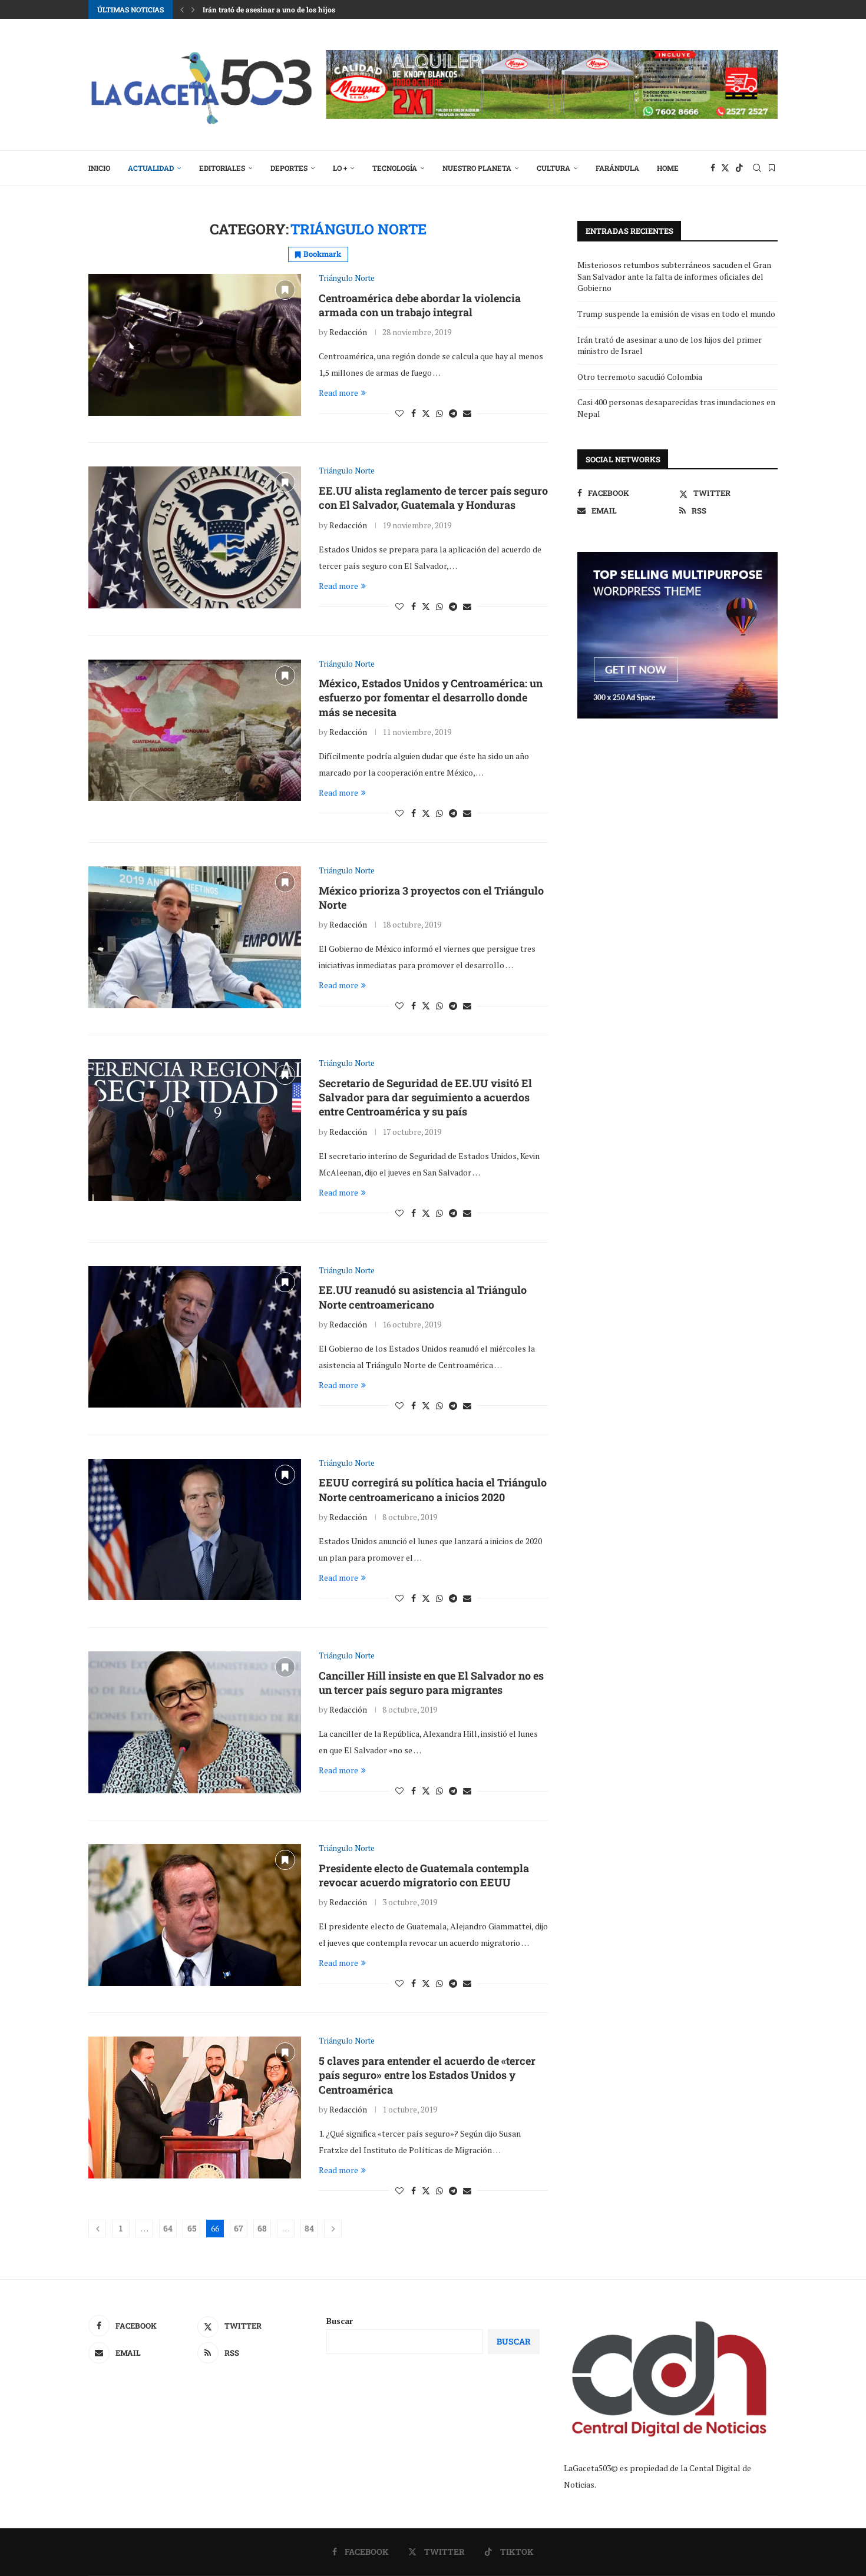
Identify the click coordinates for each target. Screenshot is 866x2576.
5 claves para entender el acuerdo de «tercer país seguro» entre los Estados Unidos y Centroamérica (427, 2075)
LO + (340, 168)
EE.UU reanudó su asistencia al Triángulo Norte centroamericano (423, 1297)
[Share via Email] (467, 413)
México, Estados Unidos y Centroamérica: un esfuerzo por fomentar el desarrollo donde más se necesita (431, 698)
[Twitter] (725, 168)
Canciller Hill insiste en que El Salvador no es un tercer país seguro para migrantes (431, 1683)
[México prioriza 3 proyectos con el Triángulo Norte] (195, 937)
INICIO (99, 168)
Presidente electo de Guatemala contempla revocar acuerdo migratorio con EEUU (424, 1875)
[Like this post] (399, 413)
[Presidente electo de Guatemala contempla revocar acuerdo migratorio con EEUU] (195, 1915)
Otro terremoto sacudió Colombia (640, 377)
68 (262, 2228)
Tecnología (395, 168)
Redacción (348, 332)
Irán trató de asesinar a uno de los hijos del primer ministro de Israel (317, 9)
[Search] (757, 168)
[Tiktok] (739, 168)
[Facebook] (713, 168)
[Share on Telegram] (453, 413)
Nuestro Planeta (477, 168)
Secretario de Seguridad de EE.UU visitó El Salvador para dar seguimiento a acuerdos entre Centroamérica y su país (425, 1097)
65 (192, 2228)
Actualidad (151, 168)
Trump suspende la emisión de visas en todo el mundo (676, 314)
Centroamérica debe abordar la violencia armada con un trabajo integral (420, 305)
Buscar (340, 2321)
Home (668, 168)
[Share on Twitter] (426, 413)
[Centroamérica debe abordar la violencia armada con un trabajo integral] (195, 345)
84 (309, 2228)
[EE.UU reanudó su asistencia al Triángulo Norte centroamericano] (195, 1337)
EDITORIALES (222, 168)
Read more (338, 393)
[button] (182, 9)
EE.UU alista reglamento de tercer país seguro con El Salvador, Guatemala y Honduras (433, 498)
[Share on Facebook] (414, 413)
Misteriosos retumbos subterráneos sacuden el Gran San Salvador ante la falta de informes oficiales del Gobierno (674, 276)
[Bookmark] (772, 168)
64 (168, 2228)
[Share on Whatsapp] (439, 413)
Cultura (553, 168)
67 (239, 2228)
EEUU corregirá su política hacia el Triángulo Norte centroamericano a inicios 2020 (433, 1489)
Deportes (289, 168)
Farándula (617, 168)
